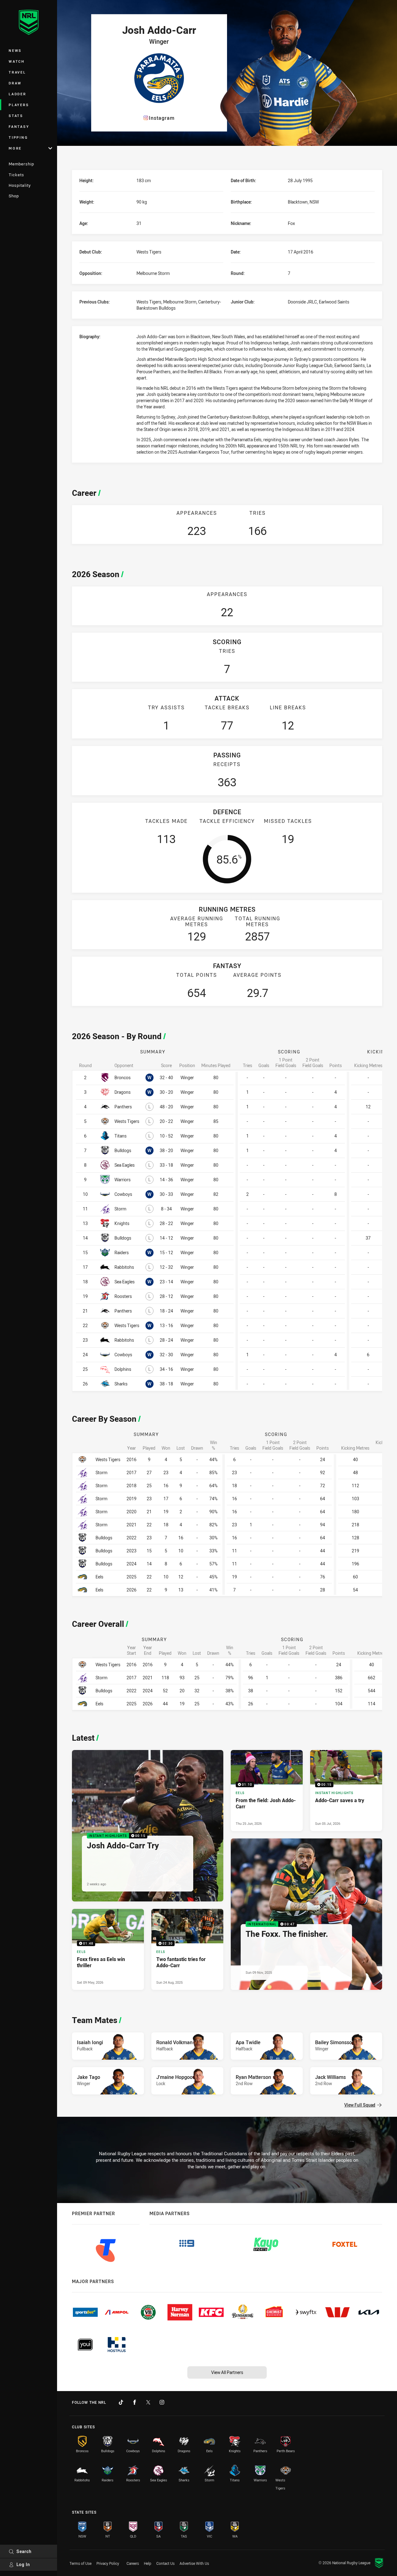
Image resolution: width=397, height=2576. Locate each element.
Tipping (18, 137)
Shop (14, 196)
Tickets (16, 175)
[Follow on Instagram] (162, 2402)
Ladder (18, 94)
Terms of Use (80, 2563)
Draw (15, 83)
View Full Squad (360, 2105)
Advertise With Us (194, 2563)
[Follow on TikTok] (121, 2402)
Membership (21, 164)
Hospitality (20, 185)
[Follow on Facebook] (135, 2402)
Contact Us (165, 2563)
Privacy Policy (108, 2563)
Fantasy (19, 126)
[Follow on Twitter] (148, 2402)
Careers (133, 2563)
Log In (23, 2564)
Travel (17, 72)
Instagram (162, 118)
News (15, 50)
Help (148, 2563)
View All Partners (227, 2372)
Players (19, 105)
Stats (16, 116)
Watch (17, 61)
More (15, 148)
